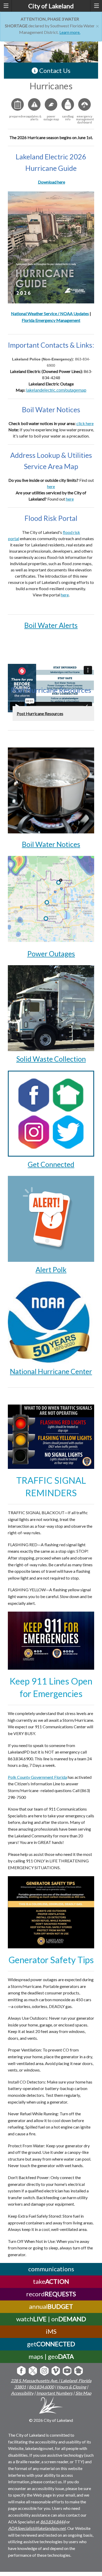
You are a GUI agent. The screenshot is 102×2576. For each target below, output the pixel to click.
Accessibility (22, 2393)
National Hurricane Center (51, 1371)
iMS (51, 2331)
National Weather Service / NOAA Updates (50, 313)
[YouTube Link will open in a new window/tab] (67, 2371)
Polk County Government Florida (37, 1777)
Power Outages (51, 954)
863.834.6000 (41, 2387)
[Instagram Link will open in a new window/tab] (44, 2371)
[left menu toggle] (6, 6)
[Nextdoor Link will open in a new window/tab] (79, 2371)
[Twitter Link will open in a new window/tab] (33, 2371)
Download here (52, 182)
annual (51, 2306)
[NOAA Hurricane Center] (51, 1322)
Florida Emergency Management (51, 320)
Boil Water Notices (51, 844)
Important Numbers (54, 2393)
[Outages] (51, 899)
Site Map (83, 2393)
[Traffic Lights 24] (51, 1436)
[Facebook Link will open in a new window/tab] (21, 2371)
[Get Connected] (51, 1113)
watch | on (51, 2319)
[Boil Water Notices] (51, 790)
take (51, 2281)
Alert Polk (51, 1270)
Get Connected (51, 1164)
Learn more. (70, 32)
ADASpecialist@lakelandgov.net (37, 2528)
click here (85, 423)
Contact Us (54, 70)
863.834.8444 (53, 2522)
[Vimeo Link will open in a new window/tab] (56, 2371)
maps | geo (51, 2356)
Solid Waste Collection (51, 1059)
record (51, 2294)
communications (51, 2269)
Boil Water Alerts (51, 625)
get (51, 2344)
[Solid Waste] (51, 1007)
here (51, 486)
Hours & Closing (71, 2387)
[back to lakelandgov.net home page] (51, 2406)
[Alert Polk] (51, 1218)
